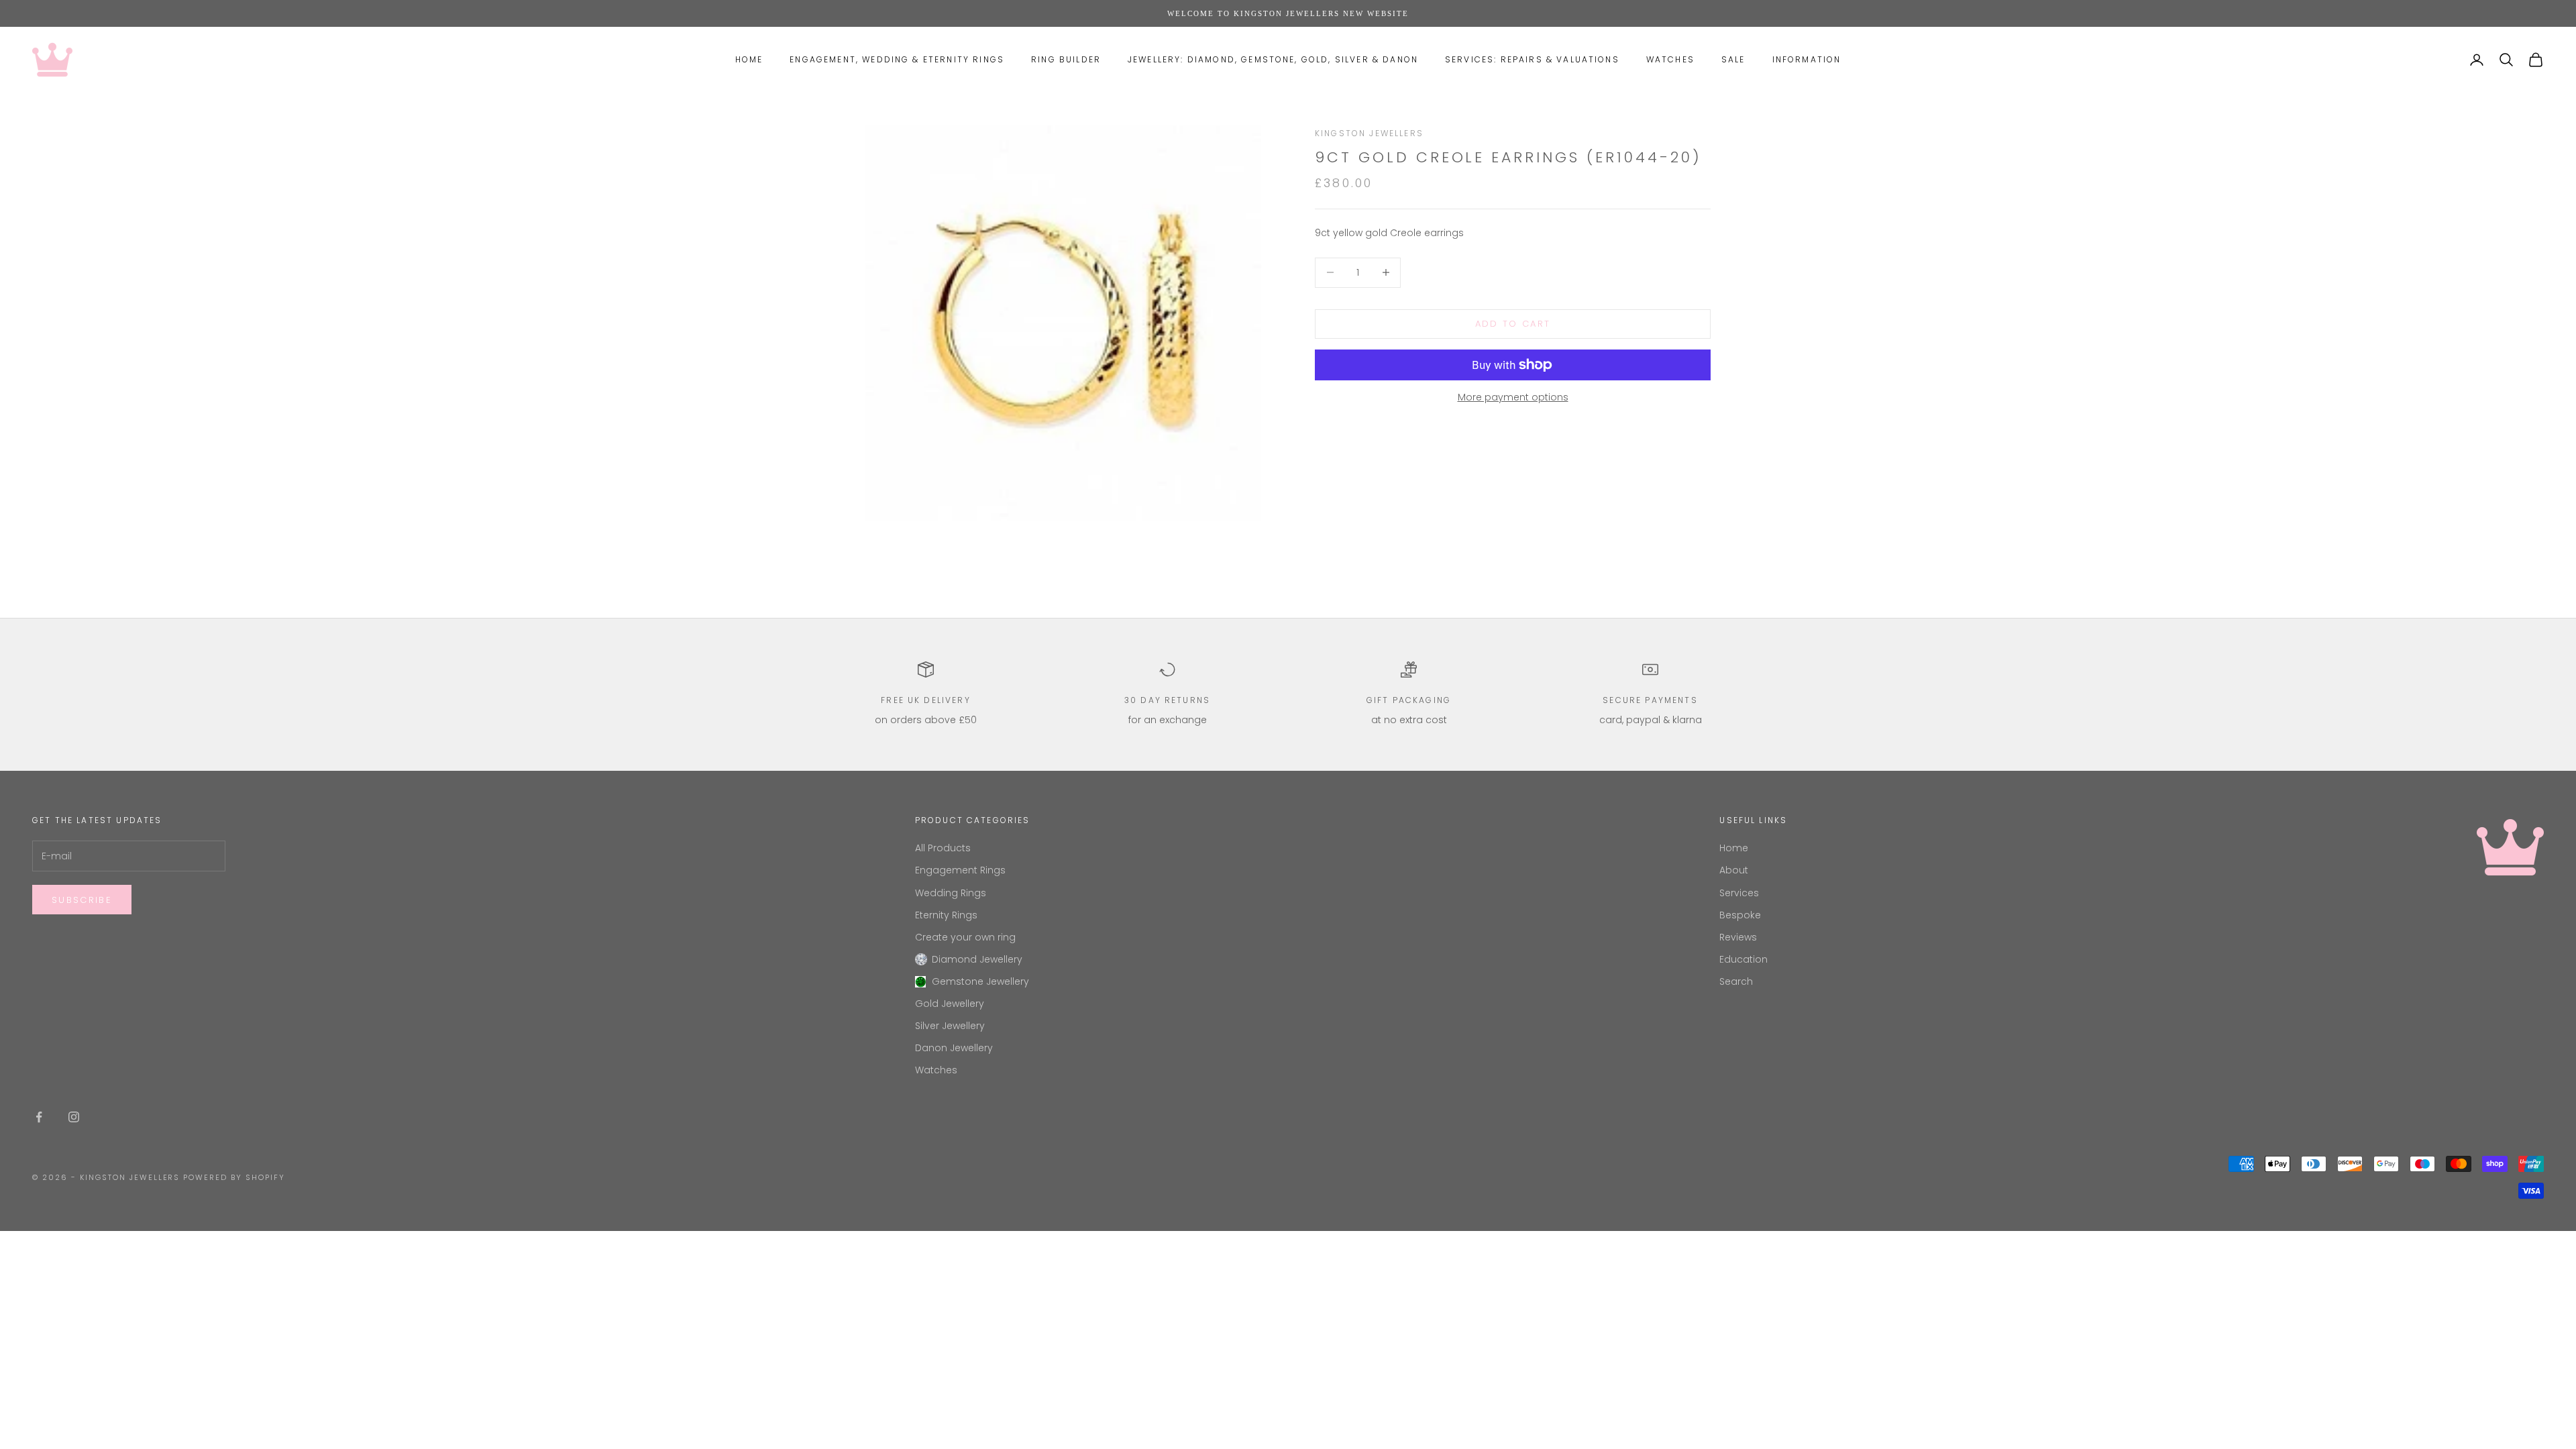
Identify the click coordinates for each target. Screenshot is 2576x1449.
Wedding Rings (951, 893)
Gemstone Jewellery (980, 981)
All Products (943, 848)
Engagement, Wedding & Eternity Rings (897, 59)
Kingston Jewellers (1369, 133)
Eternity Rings (946, 915)
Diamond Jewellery (977, 959)
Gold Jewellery (950, 1004)
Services (1739, 893)
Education (1743, 959)
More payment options (1513, 397)
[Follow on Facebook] (39, 1117)
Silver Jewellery (950, 1026)
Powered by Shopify (234, 1177)
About (1734, 870)
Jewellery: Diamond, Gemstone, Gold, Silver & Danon (1273, 59)
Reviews (1738, 937)
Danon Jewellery (954, 1048)
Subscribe (82, 900)
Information (1807, 59)
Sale (1733, 59)
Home (749, 59)
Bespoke (1740, 915)
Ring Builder (1066, 59)
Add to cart (1513, 324)
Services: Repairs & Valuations (1532, 59)
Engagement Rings (960, 870)
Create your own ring (965, 937)
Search (1736, 981)
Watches (1670, 59)
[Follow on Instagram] (74, 1117)
